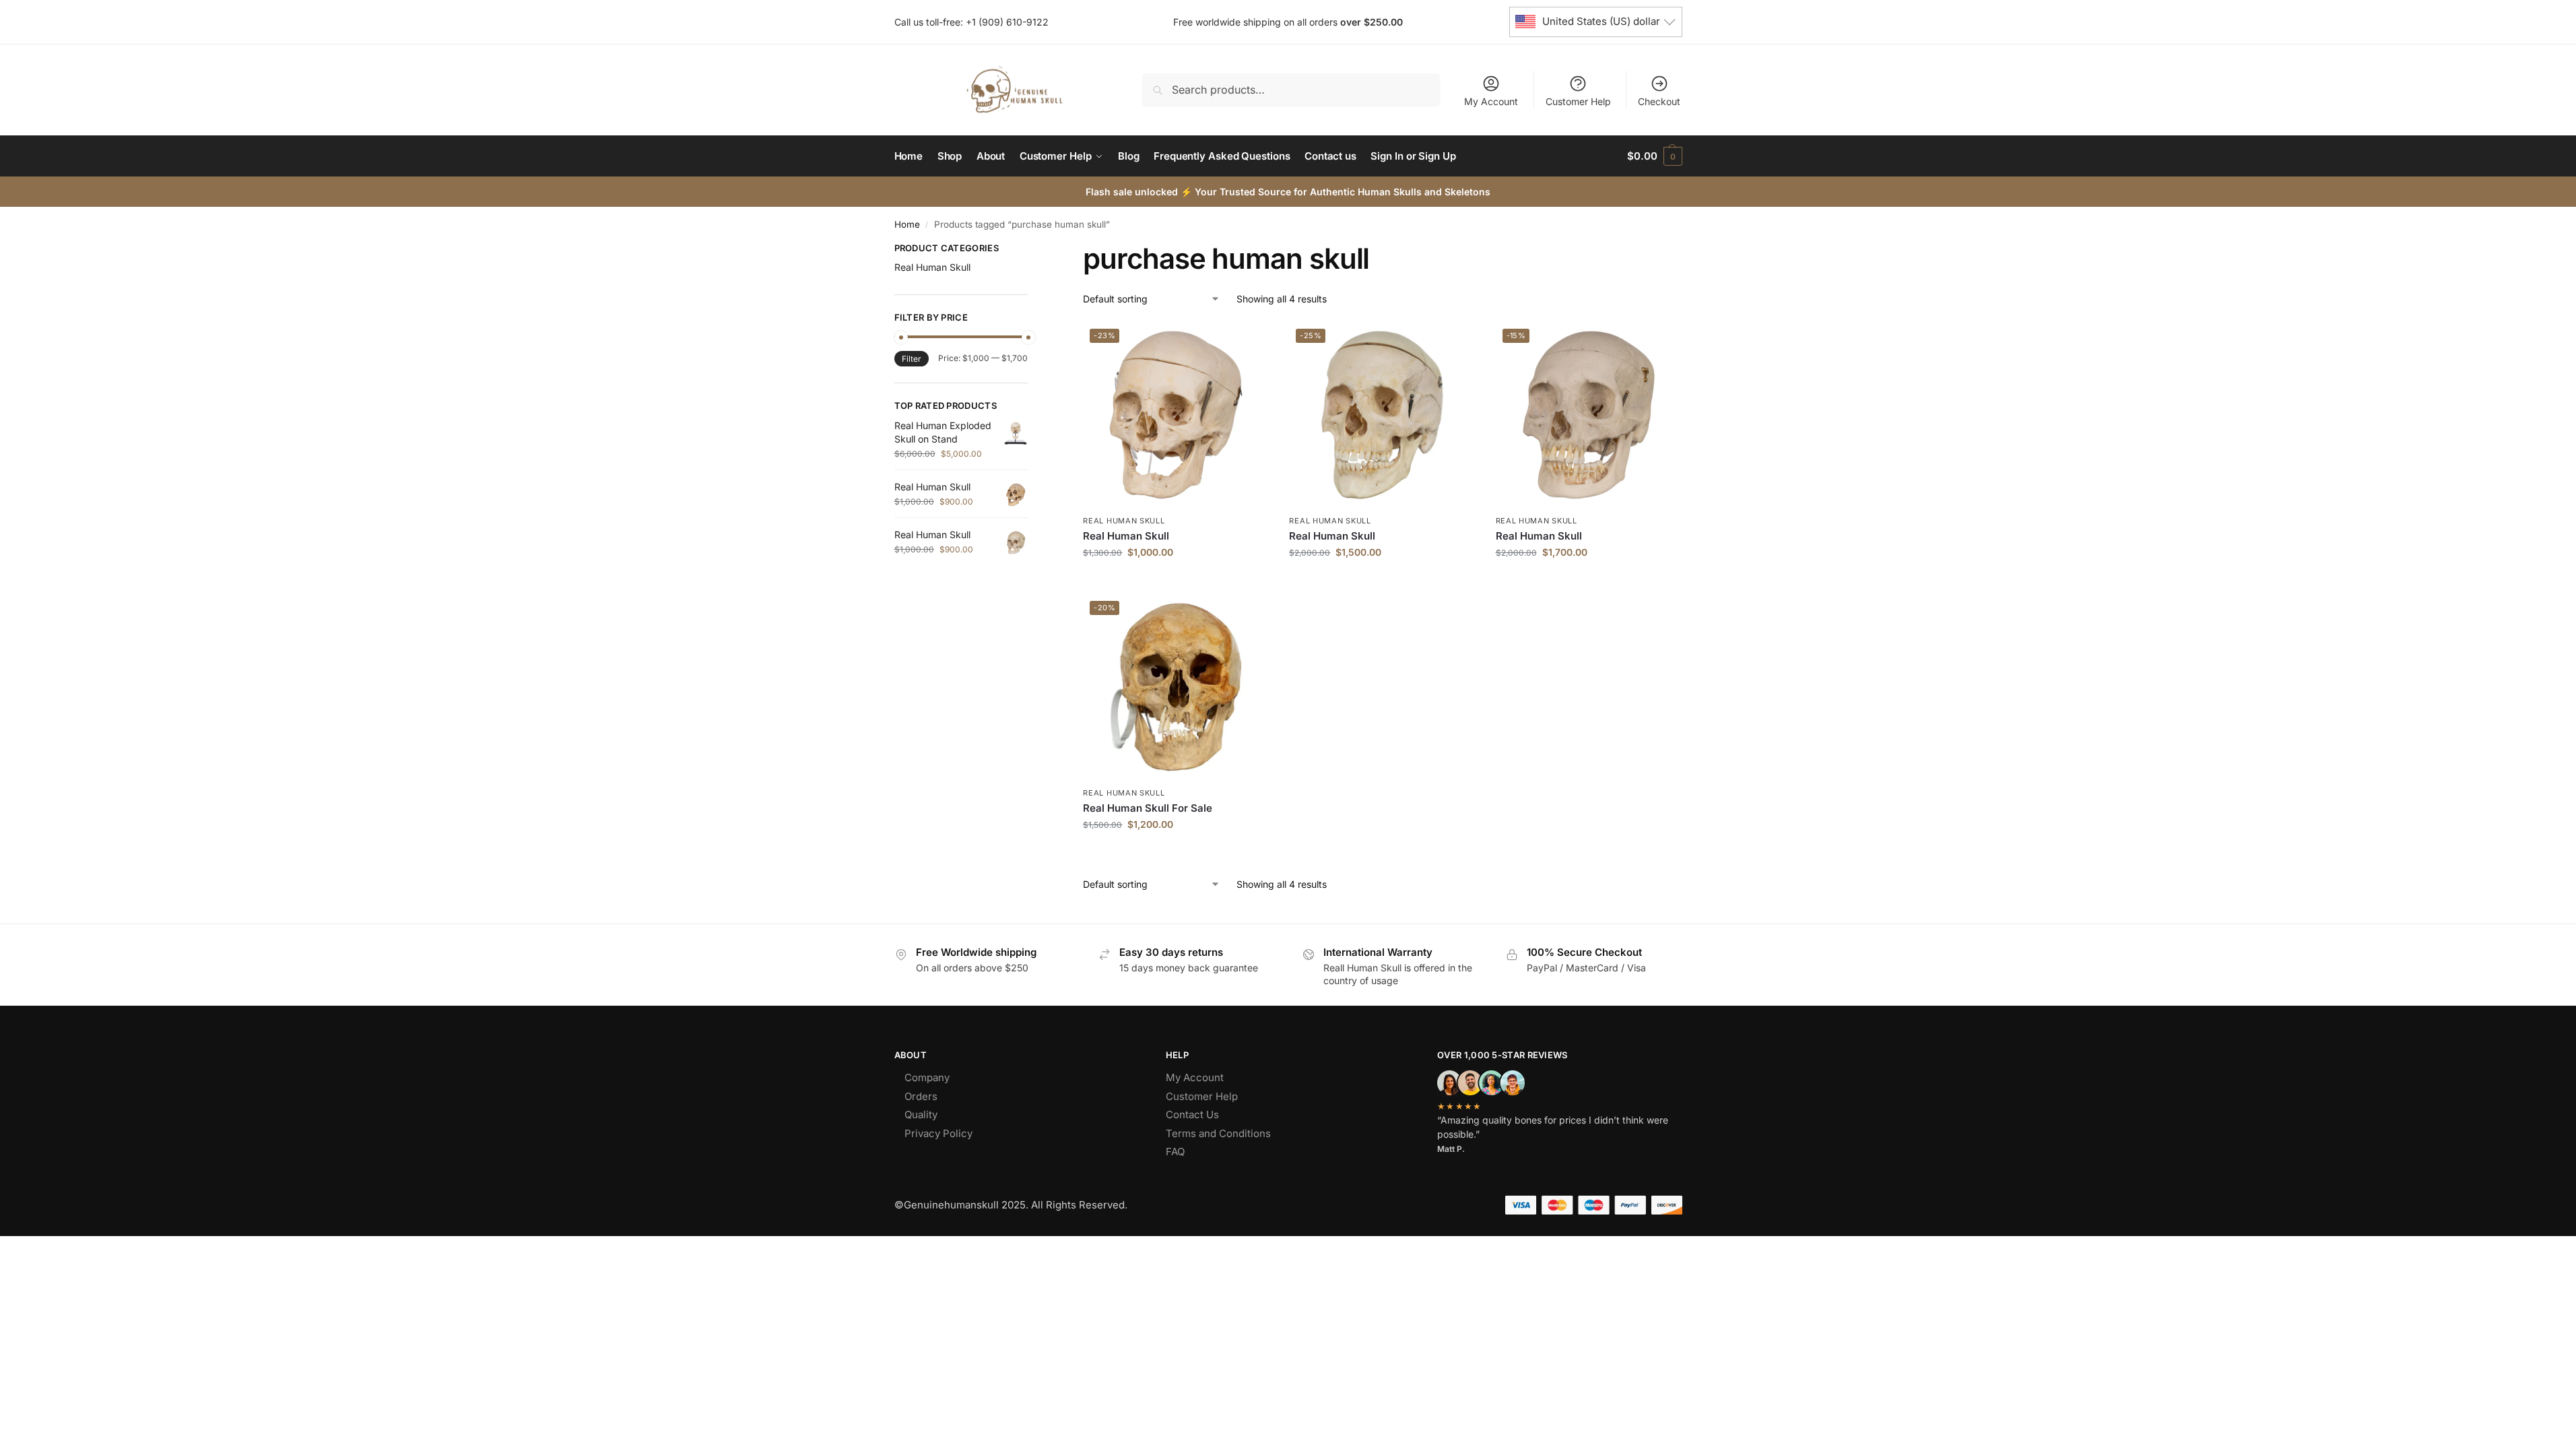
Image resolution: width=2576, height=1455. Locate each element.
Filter (912, 359)
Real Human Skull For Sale (1148, 808)
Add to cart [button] (1176, 580)
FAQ (1175, 1152)
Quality (921, 1114)
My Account (1491, 101)
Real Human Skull (1124, 521)
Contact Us (1192, 1114)
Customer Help (1578, 101)
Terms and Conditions (1218, 1133)
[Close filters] (1032, 250)
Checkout (1659, 101)
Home (907, 224)
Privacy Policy (938, 1133)
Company (927, 1077)
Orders (921, 1096)
